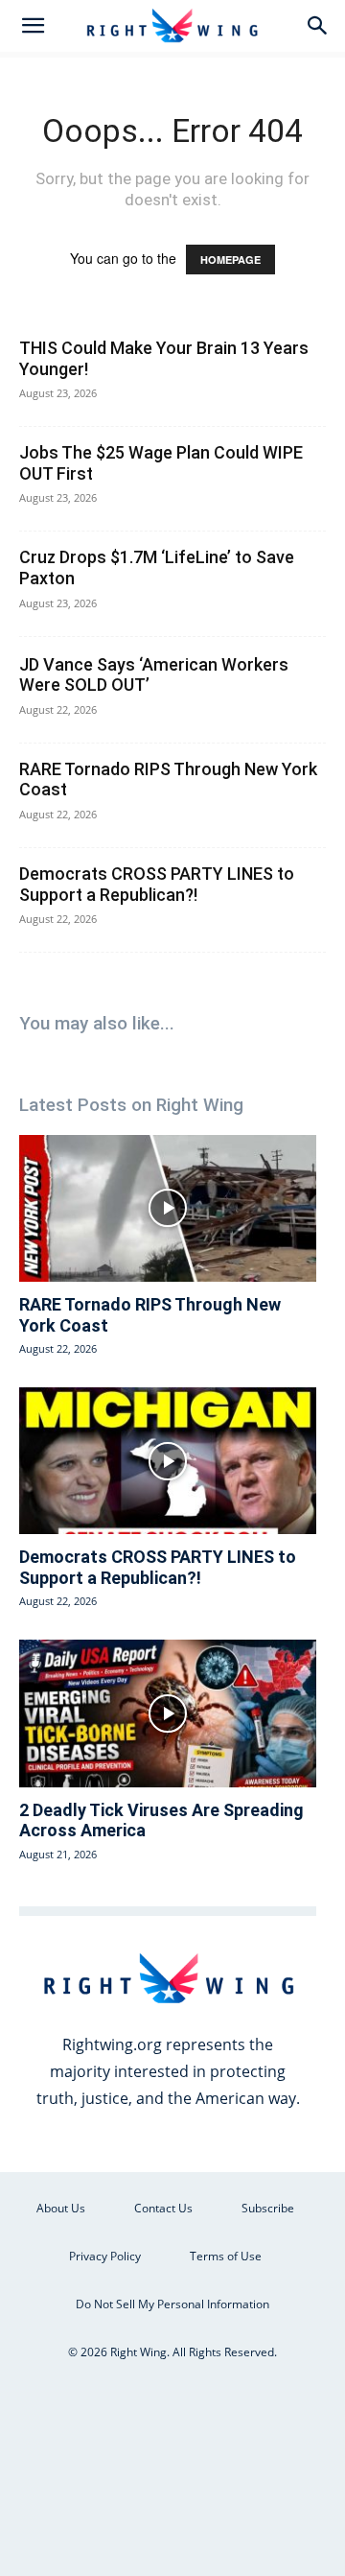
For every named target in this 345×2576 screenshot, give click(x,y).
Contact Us (163, 2208)
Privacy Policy (105, 2256)
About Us (61, 2208)
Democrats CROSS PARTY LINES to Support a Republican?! (157, 884)
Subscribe (268, 2208)
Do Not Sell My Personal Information (172, 2304)
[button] (33, 26)
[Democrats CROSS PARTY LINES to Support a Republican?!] (168, 1461)
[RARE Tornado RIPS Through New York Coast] (168, 1208)
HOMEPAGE (230, 260)
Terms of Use (226, 2256)
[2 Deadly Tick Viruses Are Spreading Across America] (168, 1713)
